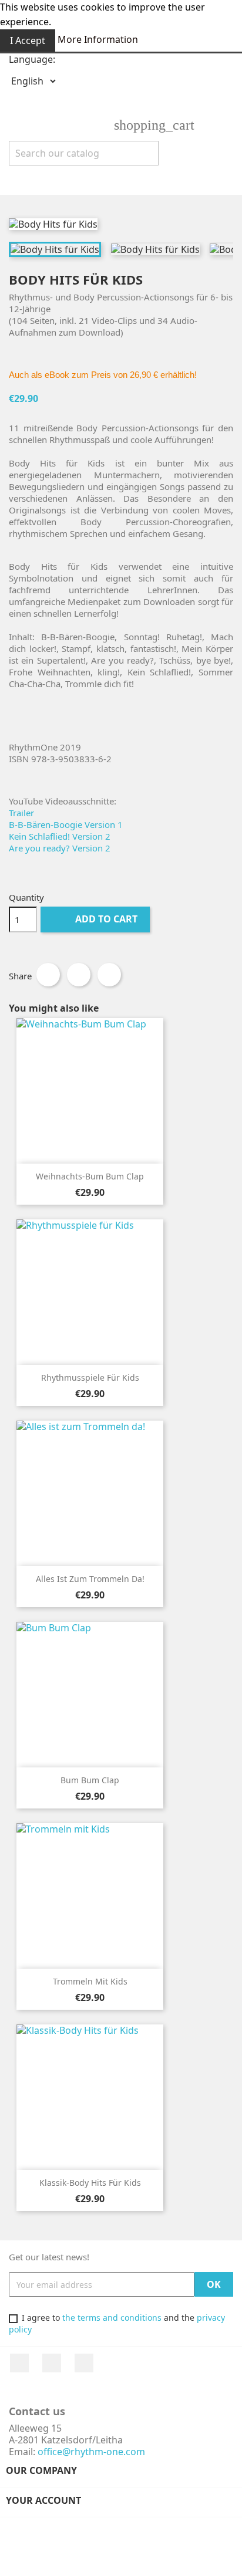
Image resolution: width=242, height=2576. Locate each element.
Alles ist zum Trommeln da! (90, 1579)
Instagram (84, 2363)
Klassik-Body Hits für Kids (90, 2183)
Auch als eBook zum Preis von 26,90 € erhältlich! (103, 375)
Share (48, 975)
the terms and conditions (112, 2318)
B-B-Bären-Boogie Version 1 (66, 824)
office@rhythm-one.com (91, 2452)
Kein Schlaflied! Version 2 (60, 836)
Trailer (21, 813)
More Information (98, 39)
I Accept (28, 40)
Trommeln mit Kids (90, 1981)
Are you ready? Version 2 (60, 848)
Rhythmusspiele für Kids (90, 1377)
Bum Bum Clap (90, 1780)
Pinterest (109, 975)
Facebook (19, 2363)
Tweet (79, 975)
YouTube (52, 2363)
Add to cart (96, 919)
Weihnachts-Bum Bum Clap (90, 1176)
